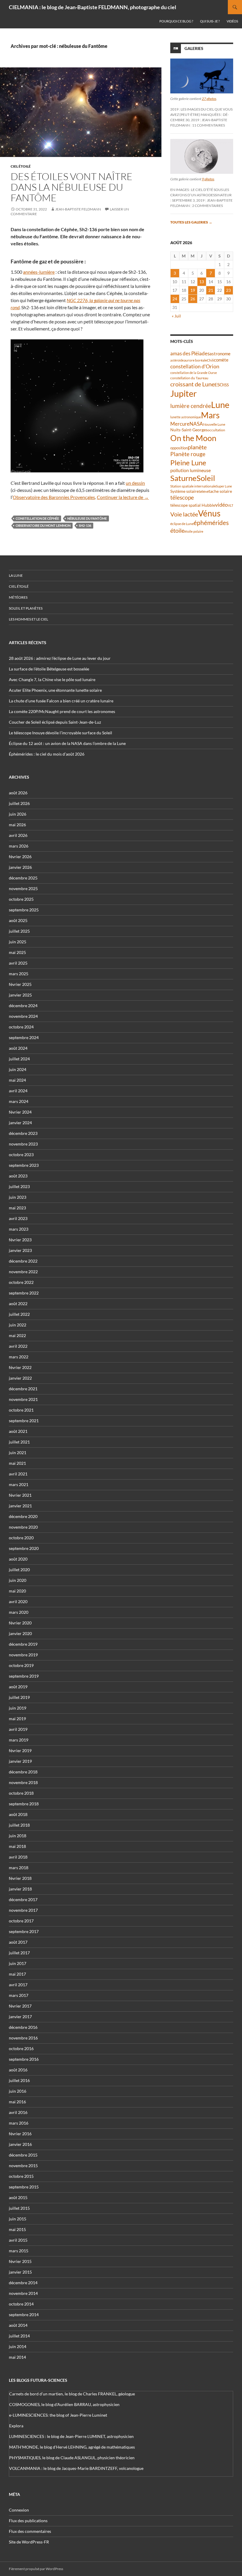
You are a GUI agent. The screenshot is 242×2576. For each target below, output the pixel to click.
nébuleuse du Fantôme (87, 518)
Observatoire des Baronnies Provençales (54, 497)
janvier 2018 (20, 1889)
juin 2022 (18, 1325)
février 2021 (20, 1495)
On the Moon (193, 438)
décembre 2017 (23, 1899)
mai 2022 (17, 1335)
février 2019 (20, 1750)
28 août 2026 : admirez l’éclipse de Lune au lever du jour (60, 658)
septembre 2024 (24, 1037)
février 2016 (20, 2134)
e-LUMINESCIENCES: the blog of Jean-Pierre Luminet (58, 2415)
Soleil (206, 478)
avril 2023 (18, 1218)
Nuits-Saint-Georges (189, 430)
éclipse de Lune (182, 524)
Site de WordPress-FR (29, 2542)
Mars (210, 415)
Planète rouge (188, 454)
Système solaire (184, 491)
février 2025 (20, 984)
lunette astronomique (186, 417)
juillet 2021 (19, 1442)
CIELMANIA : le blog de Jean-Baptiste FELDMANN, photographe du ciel (93, 7)
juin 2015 (18, 2219)
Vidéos (232, 21)
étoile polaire (194, 531)
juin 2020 (18, 1580)
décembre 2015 (23, 2155)
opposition (179, 448)
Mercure (180, 424)
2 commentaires (207, 206)
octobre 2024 (21, 1027)
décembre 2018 (23, 1772)
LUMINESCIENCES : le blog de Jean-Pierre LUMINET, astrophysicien (71, 2436)
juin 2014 (18, 2346)
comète (221, 360)
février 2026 (20, 857)
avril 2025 (18, 963)
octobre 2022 (21, 1282)
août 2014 (18, 2325)
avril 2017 (18, 1985)
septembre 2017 (24, 1931)
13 (202, 282)
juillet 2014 (19, 2336)
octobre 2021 (21, 1410)
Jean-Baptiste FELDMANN (78, 209)
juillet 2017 (19, 1953)
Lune (220, 405)
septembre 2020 (24, 1548)
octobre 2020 (21, 1538)
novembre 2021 (23, 1399)
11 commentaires (209, 125)
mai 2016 (17, 2102)
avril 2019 (18, 1729)
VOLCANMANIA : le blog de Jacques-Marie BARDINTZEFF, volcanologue (76, 2468)
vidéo (221, 505)
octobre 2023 (21, 1155)
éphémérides (211, 523)
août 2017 (18, 1942)
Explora (16, 2426)
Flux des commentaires (30, 2531)
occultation (216, 430)
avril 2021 (18, 1474)
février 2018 (20, 1878)
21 (211, 290)
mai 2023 (17, 1208)
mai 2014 (17, 2357)
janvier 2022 (20, 1378)
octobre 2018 (21, 1793)
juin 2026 (18, 814)
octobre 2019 (21, 1665)
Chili (210, 360)
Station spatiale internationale (193, 486)
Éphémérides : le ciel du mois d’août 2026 (47, 754)
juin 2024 (18, 1069)
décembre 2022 (23, 1261)
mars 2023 (19, 1229)
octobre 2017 (21, 1921)
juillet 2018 (19, 1825)
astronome (220, 354)
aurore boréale (195, 360)
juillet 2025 (19, 931)
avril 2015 (18, 2240)
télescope (182, 497)
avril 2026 (18, 835)
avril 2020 (18, 1602)
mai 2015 (17, 2229)
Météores (18, 597)
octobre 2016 (21, 2048)
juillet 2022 (19, 1314)
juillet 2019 (19, 1697)
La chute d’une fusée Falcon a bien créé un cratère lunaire (61, 701)
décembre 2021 (23, 1389)
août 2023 (18, 1176)
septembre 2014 (24, 2315)
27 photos (209, 99)
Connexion (19, 2510)
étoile (177, 530)
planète (197, 447)
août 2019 (18, 1687)
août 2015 (18, 2197)
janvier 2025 (20, 995)
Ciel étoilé (21, 166)
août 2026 (18, 793)
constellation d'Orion (195, 366)
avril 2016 (18, 2112)
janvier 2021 (20, 1506)
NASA (196, 424)
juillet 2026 (19, 803)
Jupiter (184, 393)
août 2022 (18, 1304)
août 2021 (18, 1431)
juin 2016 (18, 2091)
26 (193, 299)
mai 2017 (17, 1974)
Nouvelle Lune (214, 424)
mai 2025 (17, 952)
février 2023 (20, 1240)
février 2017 (20, 2006)
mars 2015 (19, 2251)
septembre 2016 (24, 2059)
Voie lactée (184, 514)
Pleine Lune (188, 462)
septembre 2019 (24, 1676)
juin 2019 (18, 1708)
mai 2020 (17, 1591)
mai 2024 (17, 1080)
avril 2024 (18, 1091)
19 (193, 290)
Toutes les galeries (191, 222)
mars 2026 (19, 846)
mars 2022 (19, 1357)
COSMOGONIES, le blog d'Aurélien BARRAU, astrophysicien (64, 2404)
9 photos (208, 179)
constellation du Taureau (189, 378)
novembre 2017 (23, 1910)
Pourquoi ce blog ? (176, 21)
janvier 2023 (20, 1250)
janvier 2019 (20, 1761)
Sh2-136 (85, 525)
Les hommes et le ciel (28, 619)
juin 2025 (18, 942)
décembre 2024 (23, 1006)
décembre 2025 (23, 878)
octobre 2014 (21, 2304)
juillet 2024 (19, 1059)
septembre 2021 (24, 1421)
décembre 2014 (23, 2283)
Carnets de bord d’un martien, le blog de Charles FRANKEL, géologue (72, 2394)
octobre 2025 (21, 899)
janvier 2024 (20, 1123)
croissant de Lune (192, 384)
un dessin (135, 483)
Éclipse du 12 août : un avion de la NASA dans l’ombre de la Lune (67, 743)
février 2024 (20, 1112)
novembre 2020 (23, 1527)
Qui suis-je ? (210, 21)
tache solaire (220, 491)
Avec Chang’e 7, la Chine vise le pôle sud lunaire (52, 679)
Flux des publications (28, 2521)
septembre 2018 (24, 1804)
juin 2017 (18, 1963)
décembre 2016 (23, 2027)
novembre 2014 (23, 2293)
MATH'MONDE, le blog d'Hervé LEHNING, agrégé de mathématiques (72, 2447)
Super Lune (224, 486)
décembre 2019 (23, 1644)
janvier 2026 (20, 867)
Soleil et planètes (26, 608)
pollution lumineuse (191, 470)
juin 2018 (18, 1836)
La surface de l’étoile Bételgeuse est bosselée (49, 669)
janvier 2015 (20, 2272)
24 (175, 299)
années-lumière (39, 272)
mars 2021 (19, 1484)
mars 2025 (19, 974)
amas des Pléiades (190, 353)
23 (228, 290)
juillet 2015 (19, 2208)
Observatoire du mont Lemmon (43, 525)
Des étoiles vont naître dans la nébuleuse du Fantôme (72, 187)
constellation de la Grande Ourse (194, 373)
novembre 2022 (23, 1272)
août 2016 (18, 2070)
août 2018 (18, 1814)
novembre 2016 (23, 2038)
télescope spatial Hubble (193, 505)
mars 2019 (19, 1740)
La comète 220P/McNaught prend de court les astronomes (62, 711)
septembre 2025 (24, 910)
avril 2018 (18, 1857)
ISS (226, 385)
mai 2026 (17, 825)
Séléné (204, 491)
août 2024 (18, 1048)
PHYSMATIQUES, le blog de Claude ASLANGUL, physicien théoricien (72, 2458)
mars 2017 (19, 1995)
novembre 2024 (23, 1016)
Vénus (209, 513)
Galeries (194, 48)
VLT (230, 505)
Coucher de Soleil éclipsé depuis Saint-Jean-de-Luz (55, 722)
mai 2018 (17, 1846)
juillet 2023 (19, 1186)
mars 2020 (19, 1612)
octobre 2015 (21, 2176)
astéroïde (177, 360)
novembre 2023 (23, 1144)
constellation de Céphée (37, 518)
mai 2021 (17, 1463)
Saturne (183, 478)
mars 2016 (19, 2123)
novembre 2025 (23, 888)
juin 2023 (18, 1197)
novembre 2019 (23, 1655)
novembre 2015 (23, 2166)
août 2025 (18, 920)
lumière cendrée (191, 406)
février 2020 (20, 1623)
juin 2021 (18, 1453)
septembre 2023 (24, 1165)
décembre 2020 (23, 1516)
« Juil (176, 316)
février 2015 (20, 2261)
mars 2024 (19, 1101)
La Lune (16, 575)
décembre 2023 (23, 1133)
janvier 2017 (20, 2017)
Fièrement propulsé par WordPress (36, 2569)
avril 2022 (18, 1346)
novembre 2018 (23, 1782)
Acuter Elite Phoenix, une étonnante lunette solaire (55, 690)
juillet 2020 (19, 1570)
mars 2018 (19, 1868)
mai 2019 (17, 1719)
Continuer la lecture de (123, 497)
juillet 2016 (19, 2080)
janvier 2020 (20, 1633)
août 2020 (18, 1559)
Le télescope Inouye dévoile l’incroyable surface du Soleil (60, 733)
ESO (219, 384)
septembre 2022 (24, 1293)
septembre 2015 (24, 2187)
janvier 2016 (20, 2144)
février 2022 (20, 1367)
